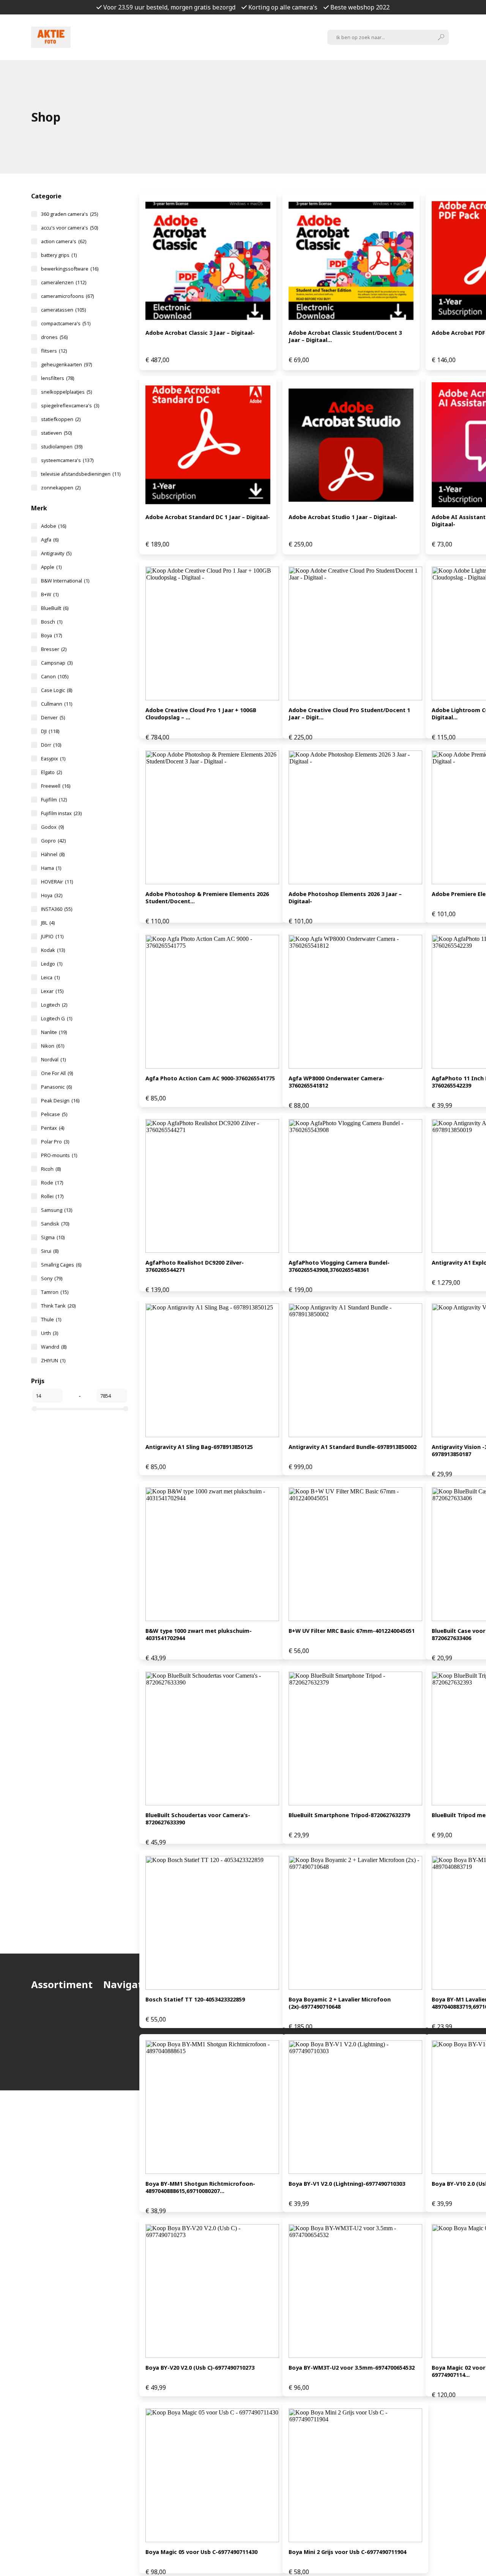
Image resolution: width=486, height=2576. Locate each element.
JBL (48, 923)
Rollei (52, 1196)
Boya (51, 635)
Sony (52, 1278)
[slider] (35, 1409)
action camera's (64, 241)
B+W (50, 594)
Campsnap (57, 663)
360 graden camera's (69, 214)
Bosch (52, 622)
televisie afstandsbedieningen (81, 474)
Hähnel (53, 854)
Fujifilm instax (61, 813)
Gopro (53, 841)
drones (54, 337)
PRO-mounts (59, 1155)
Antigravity (56, 553)
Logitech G (57, 1018)
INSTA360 (57, 909)
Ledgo (52, 964)
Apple (51, 567)
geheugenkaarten (66, 364)
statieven (56, 433)
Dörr (51, 745)
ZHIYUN (53, 1360)
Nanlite (54, 1032)
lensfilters (58, 378)
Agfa (50, 540)
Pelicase (54, 1114)
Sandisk (55, 1224)
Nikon (53, 1046)
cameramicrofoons (67, 296)
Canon (55, 676)
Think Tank (58, 1306)
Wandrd (54, 1347)
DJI (50, 731)
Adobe (54, 526)
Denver (53, 717)
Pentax (53, 1128)
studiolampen (62, 446)
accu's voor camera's (69, 228)
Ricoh (51, 1169)
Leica (50, 977)
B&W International (65, 581)
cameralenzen (64, 282)
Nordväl (53, 1059)
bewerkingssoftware (70, 269)
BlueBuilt (55, 608)
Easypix (53, 758)
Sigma (53, 1237)
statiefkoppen (61, 419)
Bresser (54, 649)
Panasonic (56, 1087)
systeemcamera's (67, 460)
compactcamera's (66, 323)
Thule (51, 1319)
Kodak (53, 950)
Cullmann (57, 704)
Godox (52, 827)
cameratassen (63, 310)
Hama (51, 868)
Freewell (56, 786)
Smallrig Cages (61, 1265)
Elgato (51, 772)
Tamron (55, 1292)
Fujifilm (54, 800)
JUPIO (52, 936)
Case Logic (57, 690)
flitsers (54, 351)
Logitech (54, 1005)
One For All (57, 1073)
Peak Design (60, 1100)
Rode (52, 1183)
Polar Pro (55, 1142)
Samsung (57, 1210)
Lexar (52, 991)
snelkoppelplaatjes (66, 392)
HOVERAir (57, 882)
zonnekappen (61, 488)
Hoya (52, 895)
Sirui (50, 1251)
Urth (50, 1333)
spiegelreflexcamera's (70, 405)
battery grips (59, 255)
